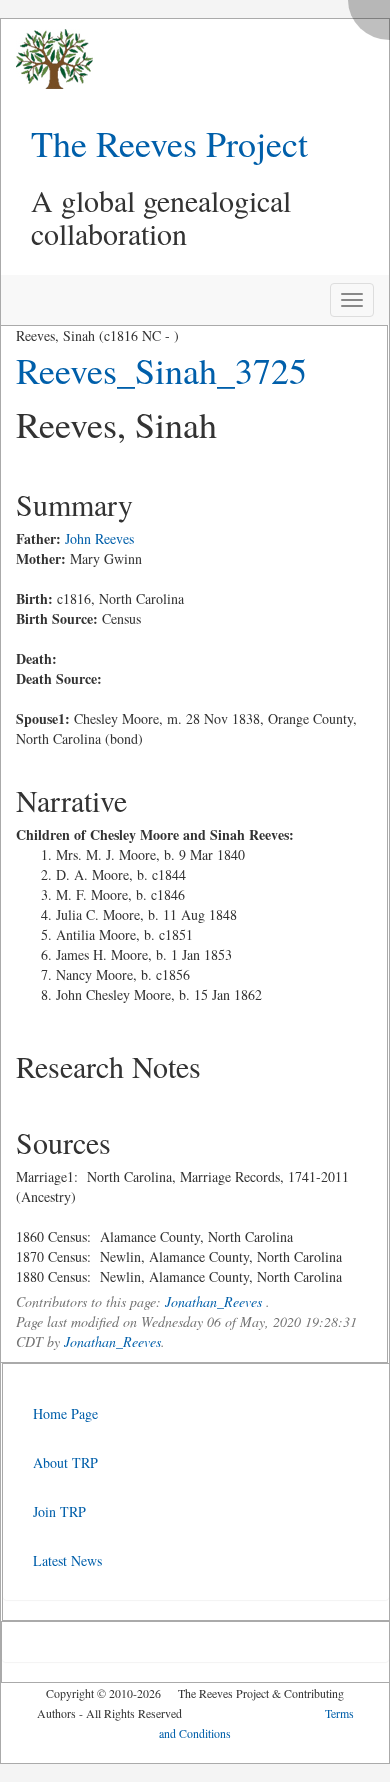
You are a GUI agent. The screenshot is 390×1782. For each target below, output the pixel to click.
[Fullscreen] (374, 14)
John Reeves (99, 538)
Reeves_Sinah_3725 (161, 370)
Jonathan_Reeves (213, 1301)
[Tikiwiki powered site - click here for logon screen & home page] (47, 59)
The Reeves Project (169, 143)
